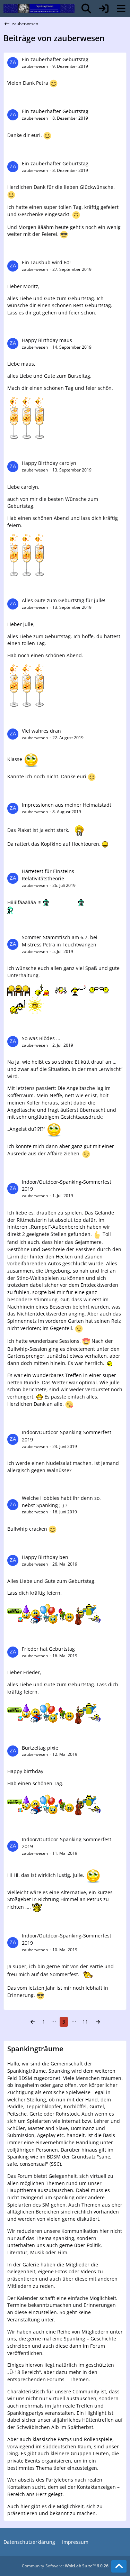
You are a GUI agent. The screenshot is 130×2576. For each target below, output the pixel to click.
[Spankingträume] (39, 9)
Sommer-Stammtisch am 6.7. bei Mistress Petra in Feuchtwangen (60, 941)
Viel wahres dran (41, 731)
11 (85, 2022)
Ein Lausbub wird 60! (46, 262)
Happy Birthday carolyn (49, 463)
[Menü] (121, 9)
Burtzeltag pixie (40, 1748)
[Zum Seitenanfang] (119, 2566)
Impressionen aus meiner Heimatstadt (67, 805)
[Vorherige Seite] (33, 2022)
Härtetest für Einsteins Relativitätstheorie (48, 875)
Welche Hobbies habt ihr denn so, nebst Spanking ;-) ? (61, 1502)
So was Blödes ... (41, 1038)
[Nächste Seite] (98, 2022)
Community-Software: (65, 2566)
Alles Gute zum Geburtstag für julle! (64, 600)
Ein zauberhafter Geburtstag (55, 59)
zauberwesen (35, 66)
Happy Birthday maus (47, 340)
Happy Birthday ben (45, 1557)
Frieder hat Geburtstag (48, 1649)
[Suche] (86, 9)
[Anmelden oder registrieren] (104, 9)
